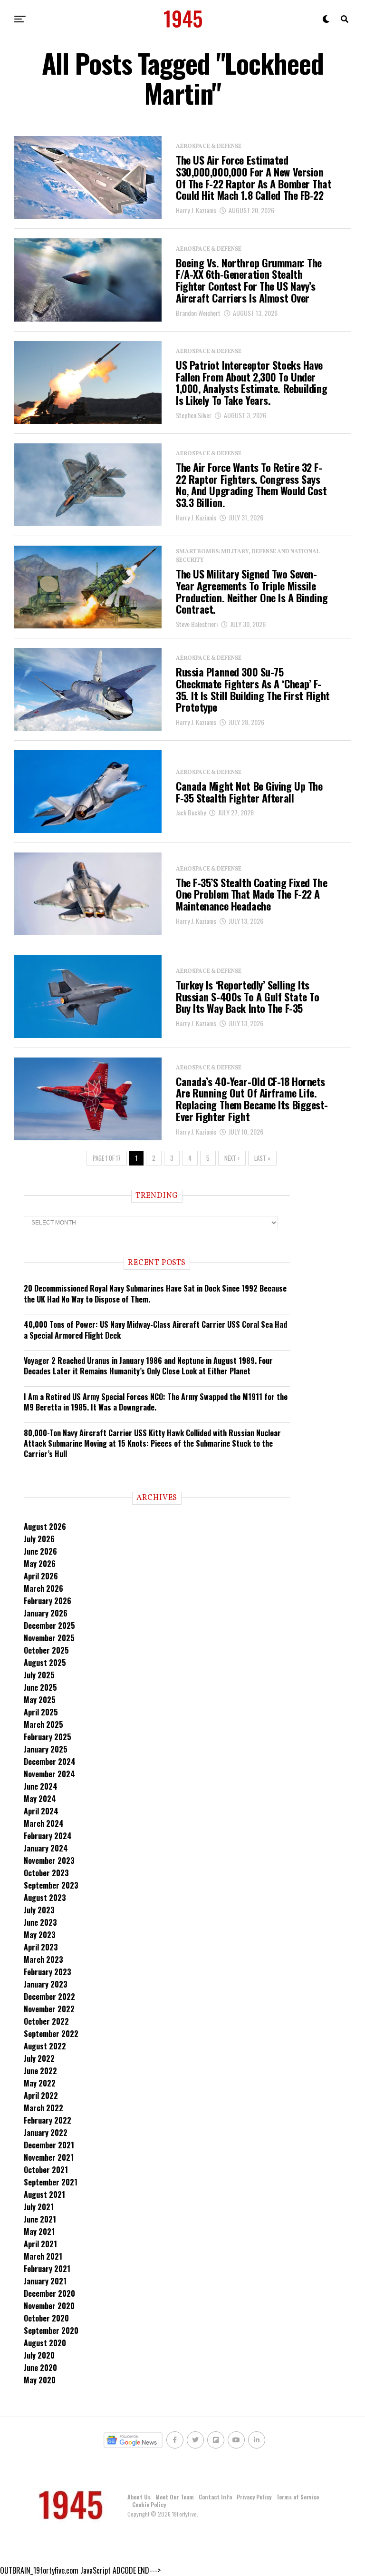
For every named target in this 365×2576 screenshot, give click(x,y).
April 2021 (40, 2244)
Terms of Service (298, 2497)
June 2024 (41, 1786)
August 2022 (45, 2046)
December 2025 (49, 1626)
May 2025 (40, 1700)
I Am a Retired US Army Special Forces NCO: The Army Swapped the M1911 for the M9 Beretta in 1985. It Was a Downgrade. (156, 1402)
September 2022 (51, 2034)
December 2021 (49, 2145)
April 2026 (41, 1576)
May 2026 (40, 1564)
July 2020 (39, 2355)
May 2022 (40, 2083)
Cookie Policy (149, 2504)
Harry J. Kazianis (196, 210)
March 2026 (43, 1588)
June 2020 (40, 2368)
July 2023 (39, 1910)
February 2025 (48, 1737)
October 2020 (46, 2318)
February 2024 (48, 1836)
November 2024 (49, 1774)
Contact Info (215, 2497)
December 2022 (49, 1997)
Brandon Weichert (198, 313)
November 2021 (49, 2157)
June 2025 (40, 1687)
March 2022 (43, 2108)
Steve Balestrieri (197, 624)
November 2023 (49, 1861)
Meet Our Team (175, 2497)
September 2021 (51, 2182)
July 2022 (39, 2058)
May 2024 (40, 1799)
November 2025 (49, 1638)
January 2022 (46, 2133)
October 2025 (46, 1650)
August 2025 (45, 1663)
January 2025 (46, 1749)
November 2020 (49, 2306)
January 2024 (46, 1848)
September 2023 (51, 1885)
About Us (139, 2497)
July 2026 (39, 1539)
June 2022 (40, 2071)
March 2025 (43, 1724)
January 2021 (45, 2281)
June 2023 (40, 1922)
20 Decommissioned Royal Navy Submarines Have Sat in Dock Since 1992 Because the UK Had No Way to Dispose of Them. (155, 1293)
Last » (262, 1158)
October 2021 (46, 2170)
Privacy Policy (254, 2497)
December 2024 (50, 1762)
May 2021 (39, 2232)
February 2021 (47, 2269)
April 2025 (41, 1712)
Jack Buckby (191, 812)
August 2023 (45, 1898)
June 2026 (40, 1551)
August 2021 (44, 2194)
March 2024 (44, 1823)
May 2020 (40, 2380)
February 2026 (48, 1601)
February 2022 (48, 2120)
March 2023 (43, 1959)
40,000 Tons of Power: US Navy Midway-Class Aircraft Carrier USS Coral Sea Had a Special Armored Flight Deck (155, 1330)
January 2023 (46, 1984)
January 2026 (46, 1613)
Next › (232, 1158)
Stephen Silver (194, 415)
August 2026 (45, 1527)
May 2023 (40, 1935)
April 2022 (41, 2096)
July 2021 (39, 2207)
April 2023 (41, 1947)
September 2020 (51, 2331)
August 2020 (45, 2343)
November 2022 (49, 2009)
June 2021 (40, 2219)
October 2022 (46, 2021)
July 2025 (39, 1675)
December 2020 (49, 2293)
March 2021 (43, 2256)
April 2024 (41, 1811)
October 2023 (46, 1873)
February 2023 (48, 1972)
